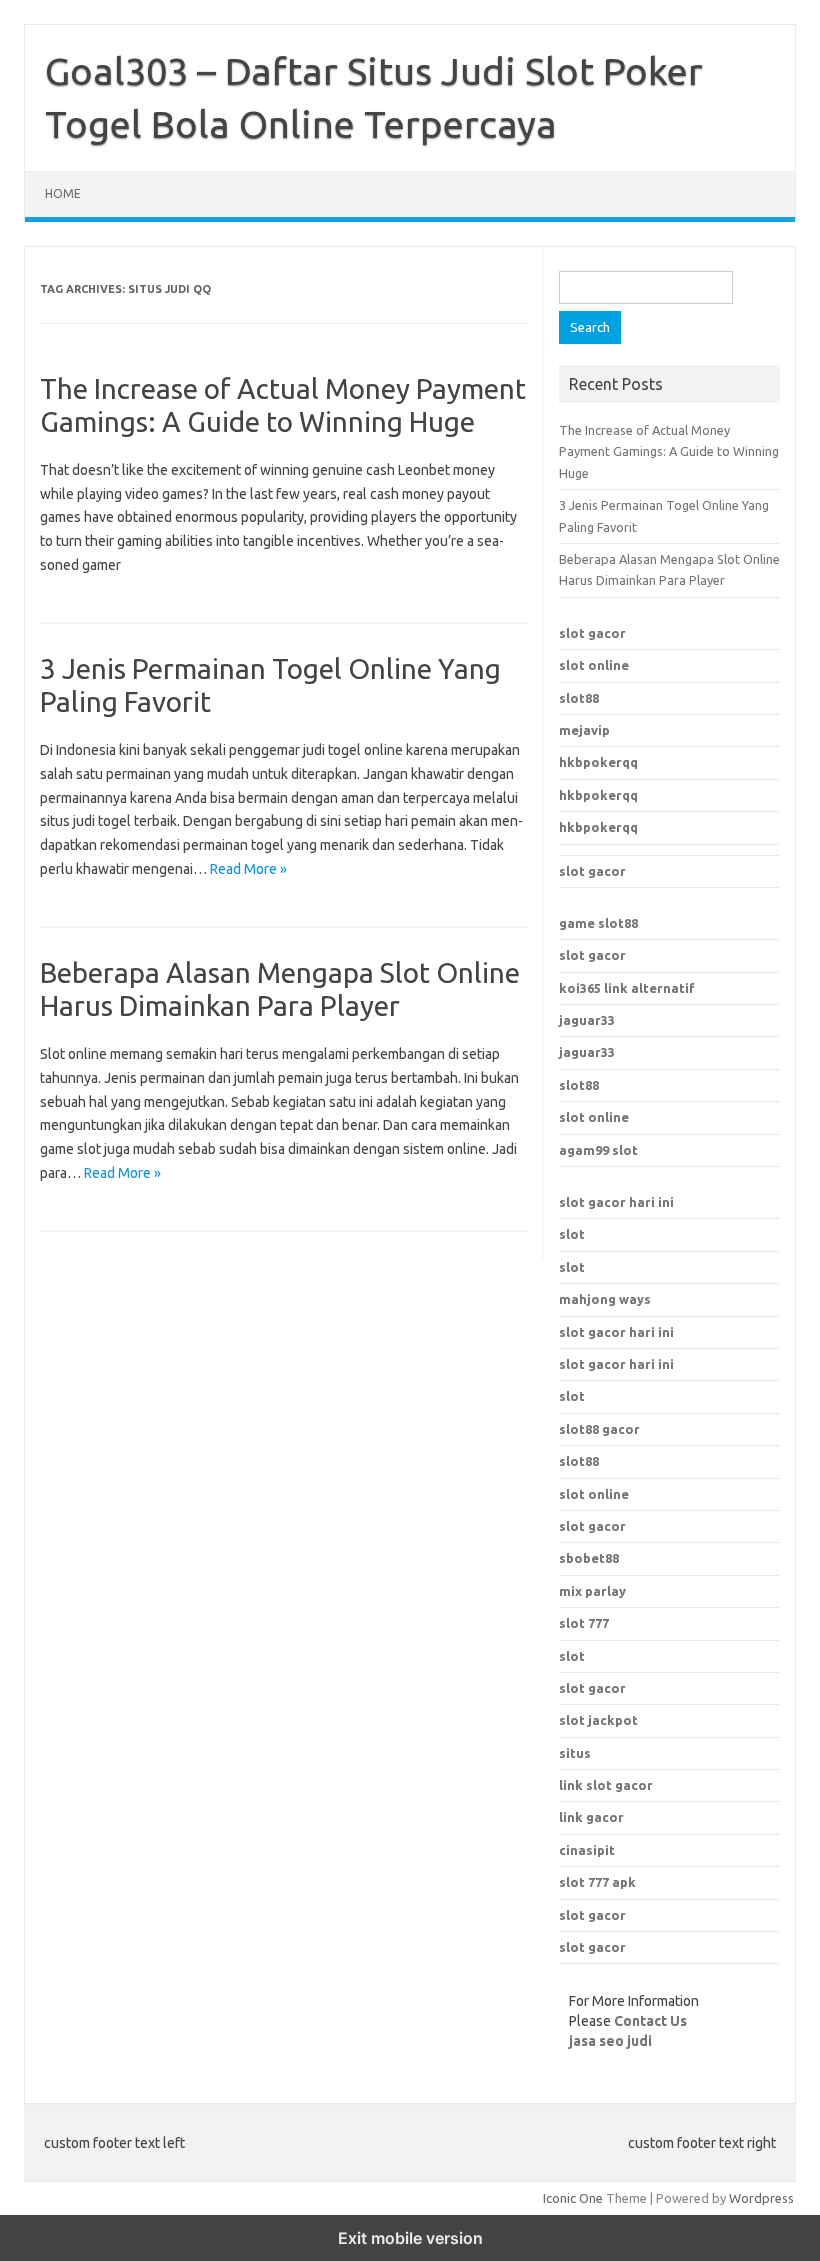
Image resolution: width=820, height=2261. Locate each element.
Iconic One (573, 2198)
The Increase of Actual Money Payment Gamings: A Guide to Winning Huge (669, 451)
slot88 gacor (599, 1429)
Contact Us (650, 2021)
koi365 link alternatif (627, 988)
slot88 (579, 698)
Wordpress (761, 2198)
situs (575, 1753)
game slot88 (598, 923)
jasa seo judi (610, 2041)
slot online (594, 665)
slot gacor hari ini (616, 1202)
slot (572, 1234)
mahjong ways (605, 1299)
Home (63, 193)
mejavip (584, 730)
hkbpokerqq (598, 762)
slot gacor (592, 633)
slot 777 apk (597, 1882)
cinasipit (587, 1850)
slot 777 (584, 1623)
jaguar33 (587, 1020)
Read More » (248, 869)
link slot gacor (606, 1785)
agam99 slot (598, 1150)
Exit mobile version (410, 2238)
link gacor (591, 1817)
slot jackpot (598, 1720)
